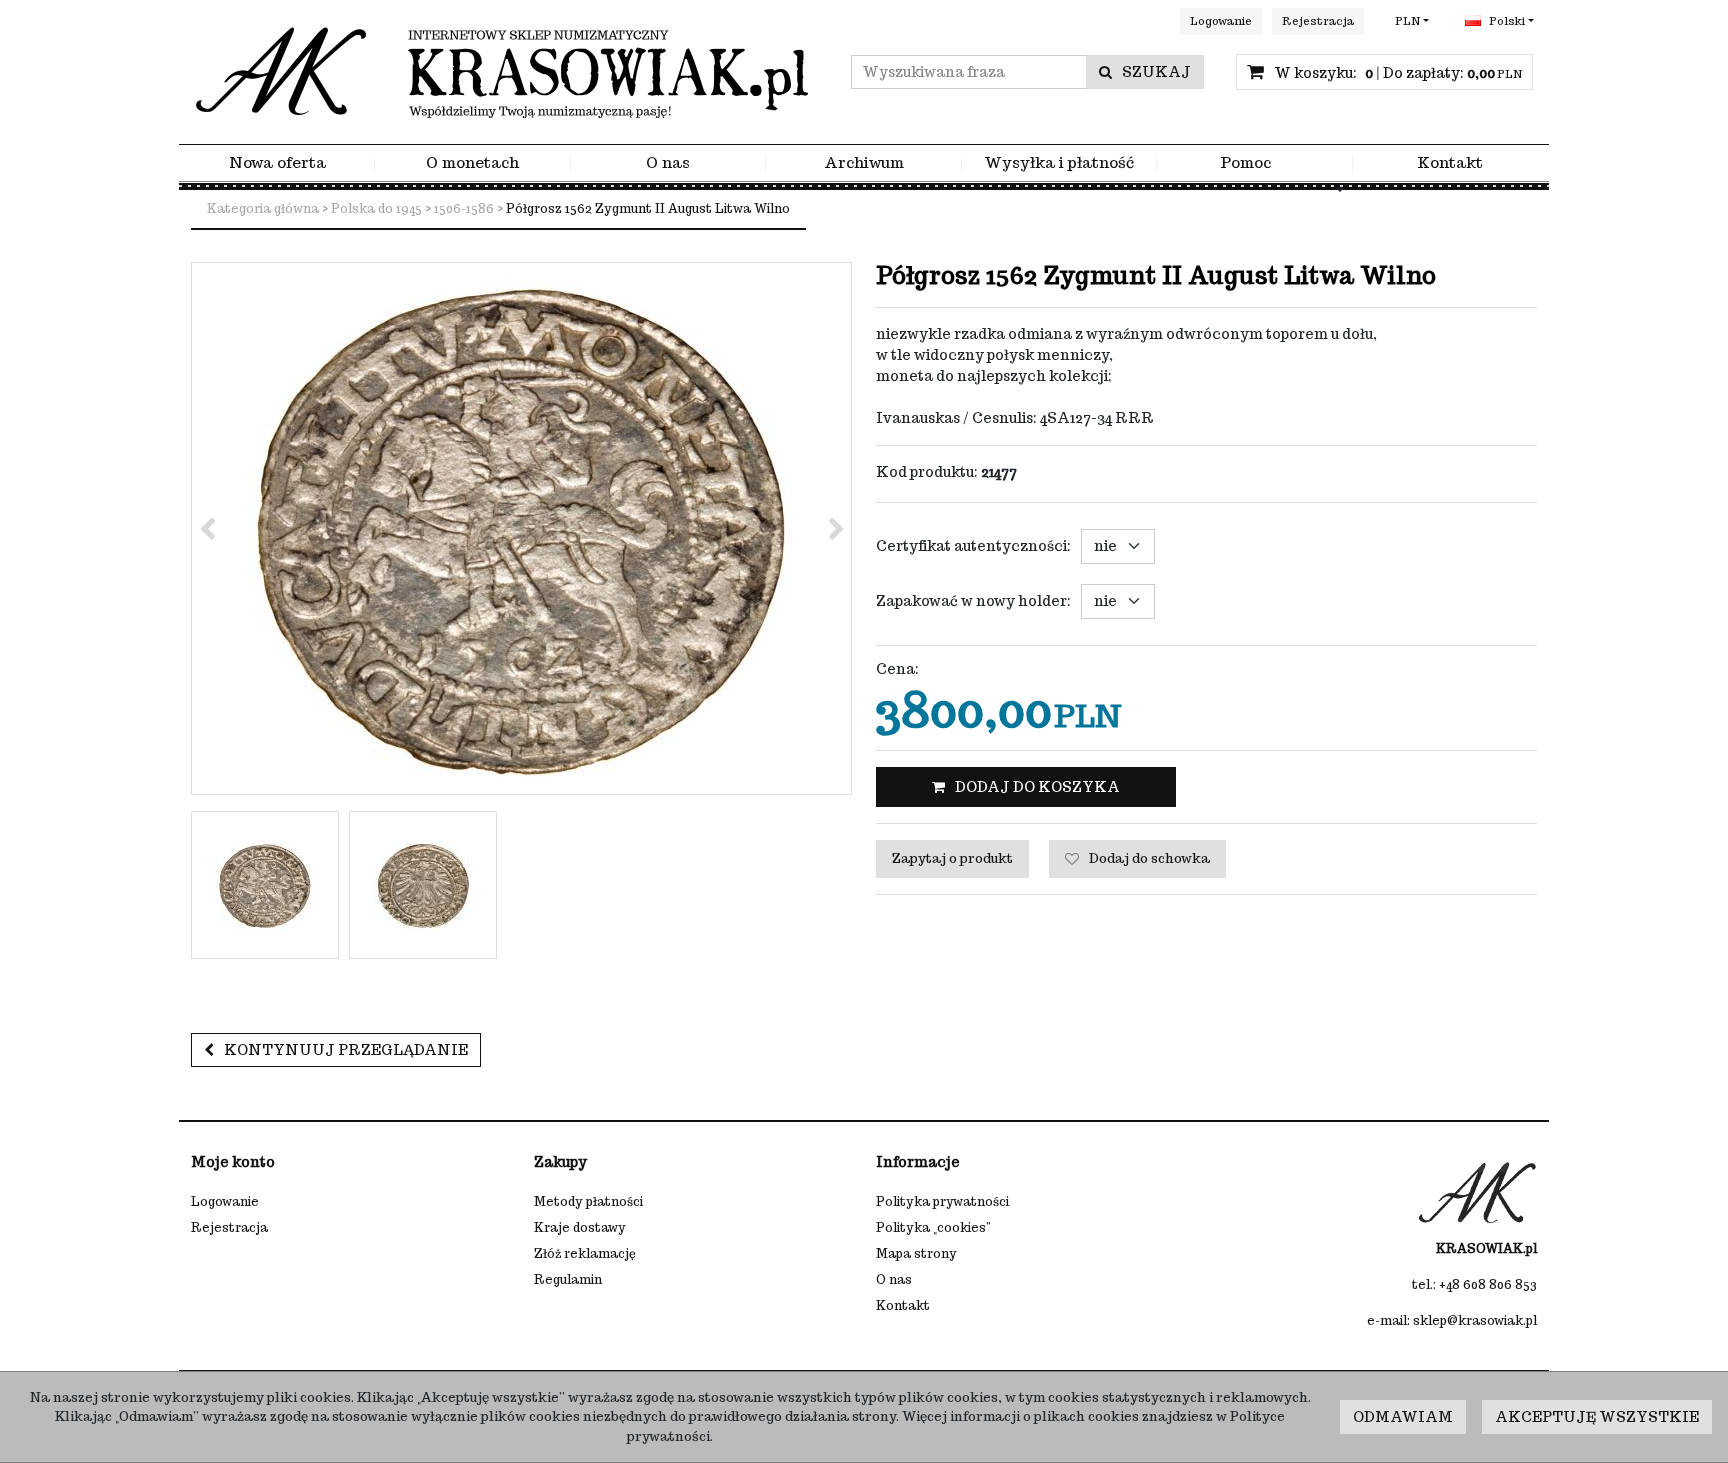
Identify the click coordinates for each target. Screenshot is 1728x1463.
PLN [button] (1407, 21)
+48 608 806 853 (1488, 1284)
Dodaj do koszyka (1037, 787)
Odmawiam (1403, 1417)
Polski (1505, 21)
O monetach (472, 163)
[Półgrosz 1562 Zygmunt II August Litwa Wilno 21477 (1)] (521, 528)
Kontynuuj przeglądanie (346, 1050)
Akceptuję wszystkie (1597, 1417)
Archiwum (864, 163)
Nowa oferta (277, 163)
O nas (668, 163)
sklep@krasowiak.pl (1475, 1320)
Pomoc (1245, 163)
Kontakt (1450, 163)
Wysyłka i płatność (1059, 163)
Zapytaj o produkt (952, 858)
